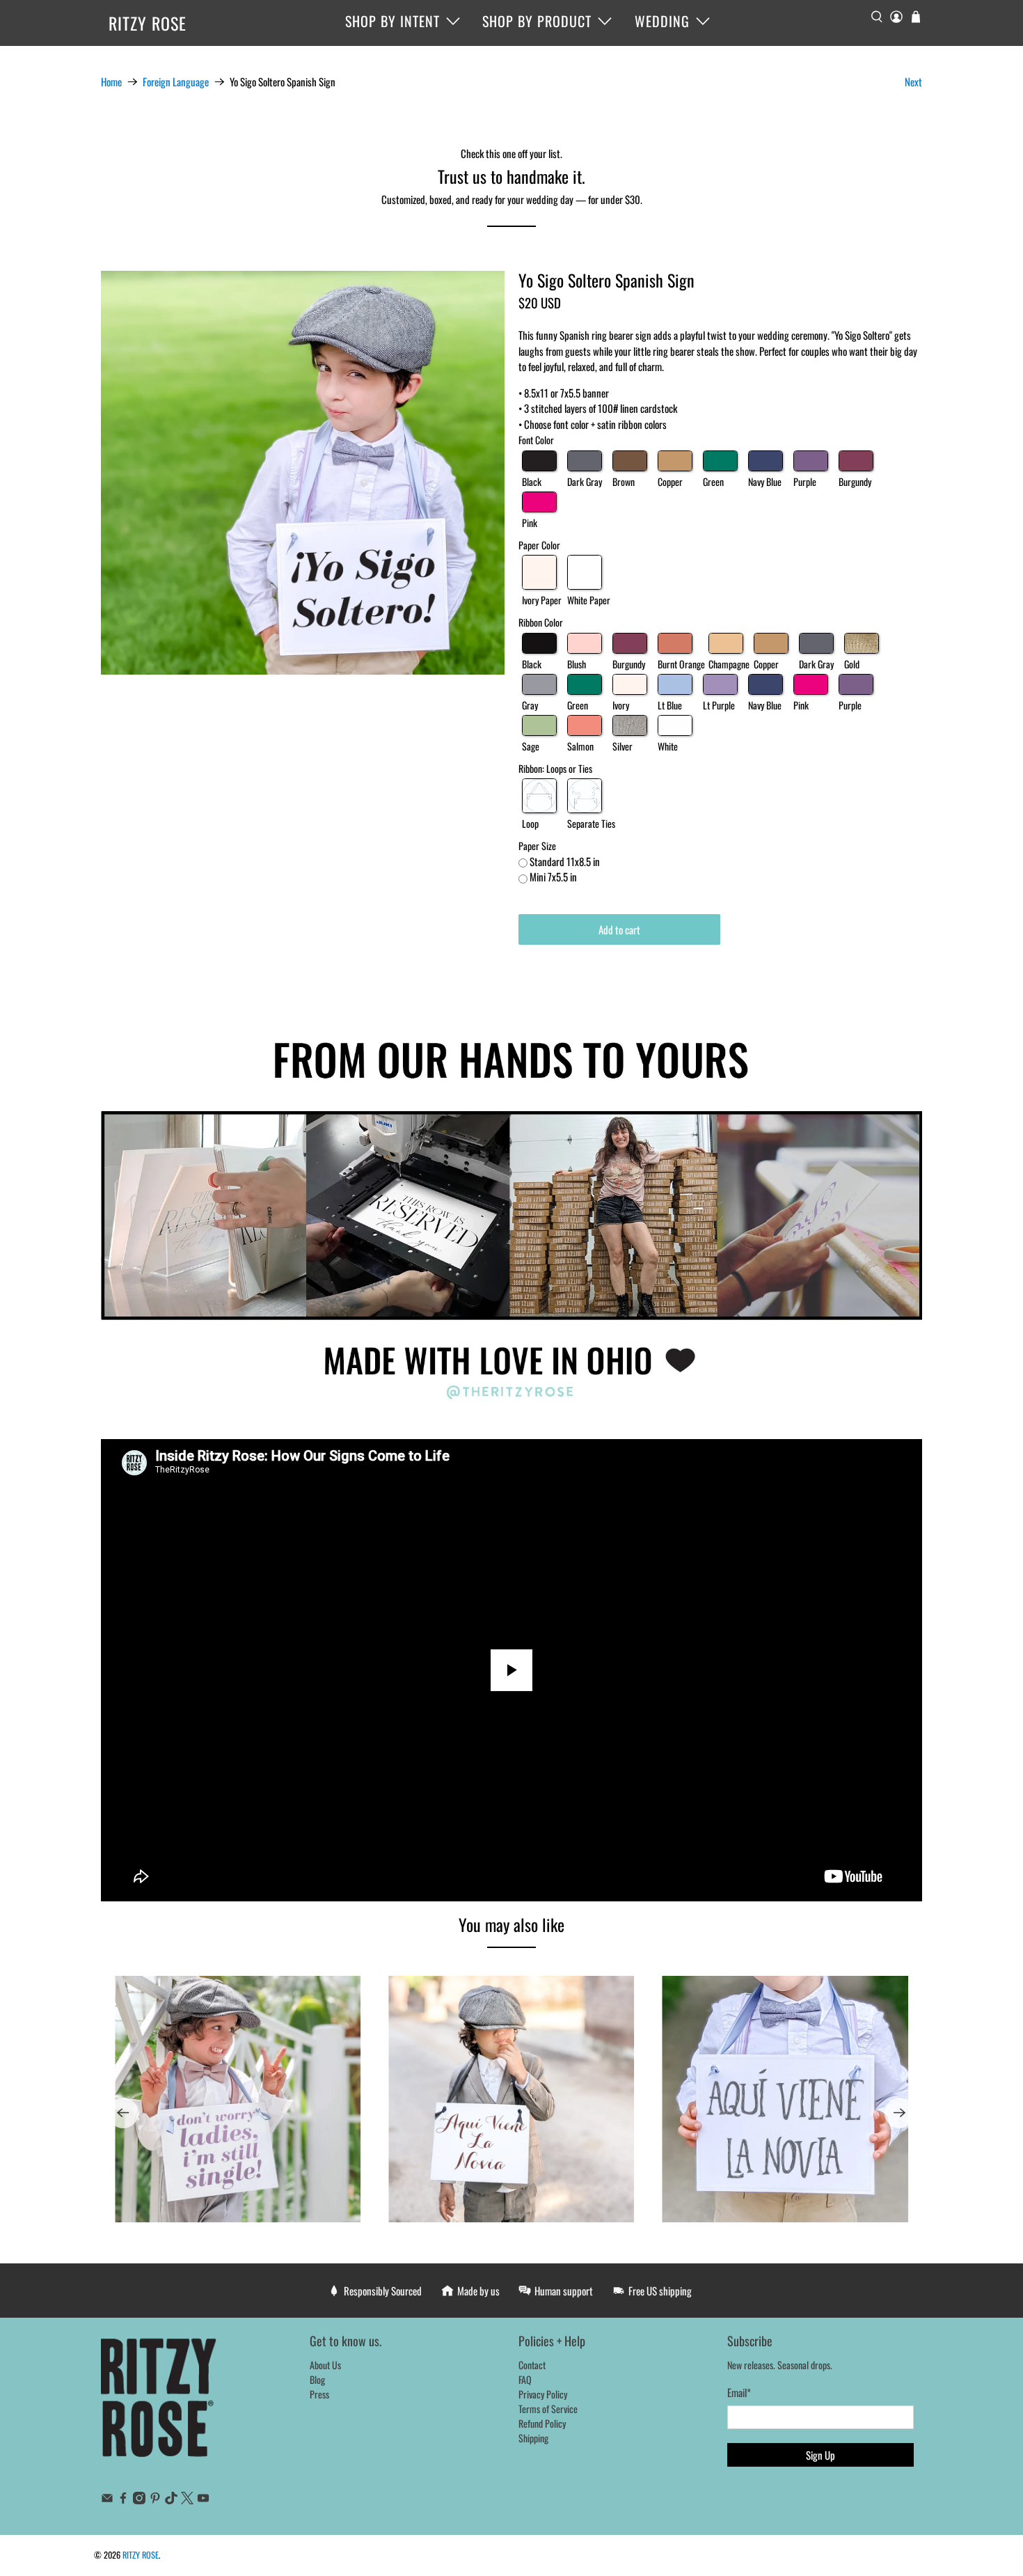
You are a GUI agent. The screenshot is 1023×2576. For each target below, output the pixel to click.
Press (319, 2394)
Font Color (536, 440)
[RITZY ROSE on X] (187, 2500)
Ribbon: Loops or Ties (555, 768)
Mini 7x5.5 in (553, 877)
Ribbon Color (541, 622)
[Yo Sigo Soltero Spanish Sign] (303, 473)
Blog (317, 2379)
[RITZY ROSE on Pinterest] (155, 2500)
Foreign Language (176, 82)
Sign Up (820, 2455)
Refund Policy (542, 2423)
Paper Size (537, 846)
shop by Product (537, 21)
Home (111, 82)
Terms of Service (548, 2409)
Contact (532, 2365)
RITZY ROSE (148, 23)
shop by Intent (392, 21)
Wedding (662, 21)
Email (739, 2392)
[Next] (900, 2113)
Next (913, 81)
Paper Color (539, 545)
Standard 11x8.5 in (565, 861)
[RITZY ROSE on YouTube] (203, 2500)
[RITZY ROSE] (159, 2405)
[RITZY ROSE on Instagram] (139, 2500)
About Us (325, 2365)
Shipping (533, 2438)
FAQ (525, 2379)
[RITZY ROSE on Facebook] (123, 2500)
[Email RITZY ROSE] (107, 2500)
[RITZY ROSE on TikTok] (171, 2500)
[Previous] (123, 2113)
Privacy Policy (543, 2394)
